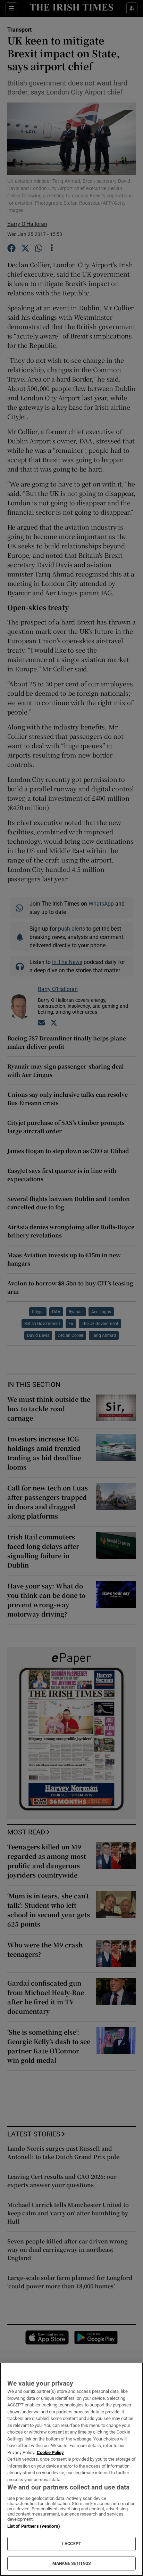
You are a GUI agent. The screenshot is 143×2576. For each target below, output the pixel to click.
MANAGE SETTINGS (71, 2563)
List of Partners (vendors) (34, 2526)
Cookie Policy (50, 2452)
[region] (71, 2469)
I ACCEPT (71, 2544)
